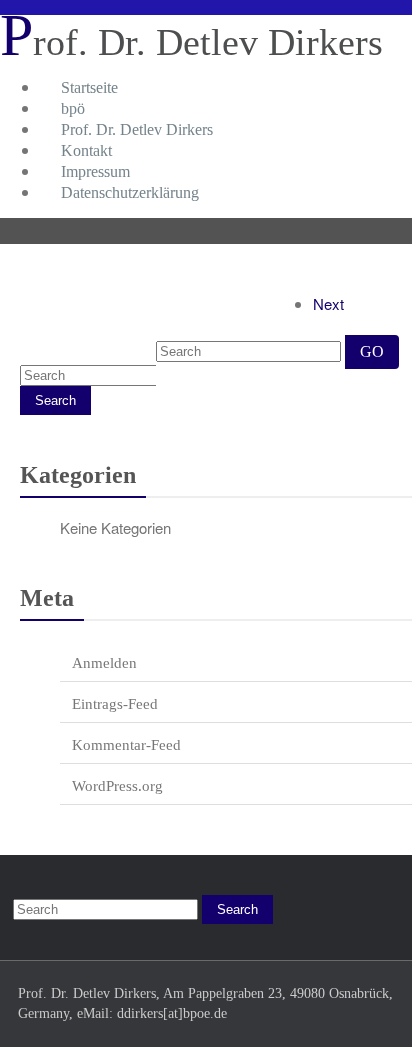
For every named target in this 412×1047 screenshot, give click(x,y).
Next (328, 303)
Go (372, 351)
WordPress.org (117, 786)
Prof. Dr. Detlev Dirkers (137, 129)
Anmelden (104, 663)
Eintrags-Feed (115, 704)
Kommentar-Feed (126, 745)
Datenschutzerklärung (130, 192)
